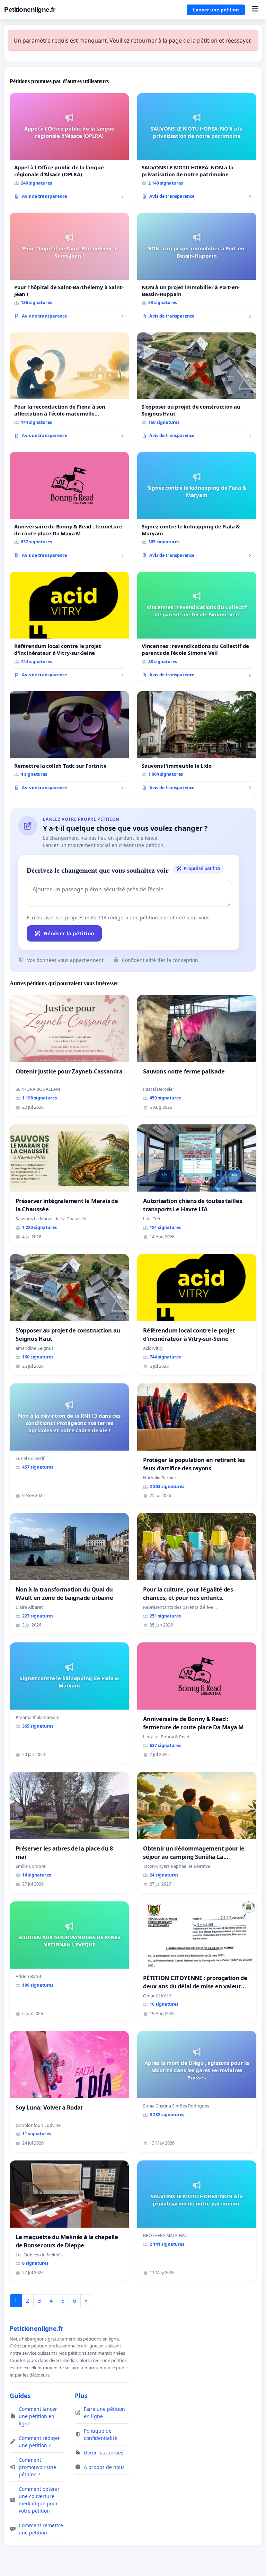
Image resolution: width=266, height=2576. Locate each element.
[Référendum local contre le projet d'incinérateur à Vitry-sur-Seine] (69, 627)
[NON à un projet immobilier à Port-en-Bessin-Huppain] (197, 268)
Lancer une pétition (216, 10)
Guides (20, 2396)
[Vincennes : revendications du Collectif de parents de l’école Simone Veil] (197, 627)
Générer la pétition (69, 933)
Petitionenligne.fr (30, 10)
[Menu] (255, 10)
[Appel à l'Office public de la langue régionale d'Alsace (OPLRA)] (69, 149)
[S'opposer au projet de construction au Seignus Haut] (197, 388)
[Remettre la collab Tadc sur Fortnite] (69, 743)
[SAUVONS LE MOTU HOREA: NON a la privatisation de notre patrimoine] (197, 149)
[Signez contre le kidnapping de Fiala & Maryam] (197, 508)
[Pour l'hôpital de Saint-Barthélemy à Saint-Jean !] (69, 268)
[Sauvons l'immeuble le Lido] (197, 743)
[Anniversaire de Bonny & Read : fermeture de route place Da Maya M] (69, 508)
